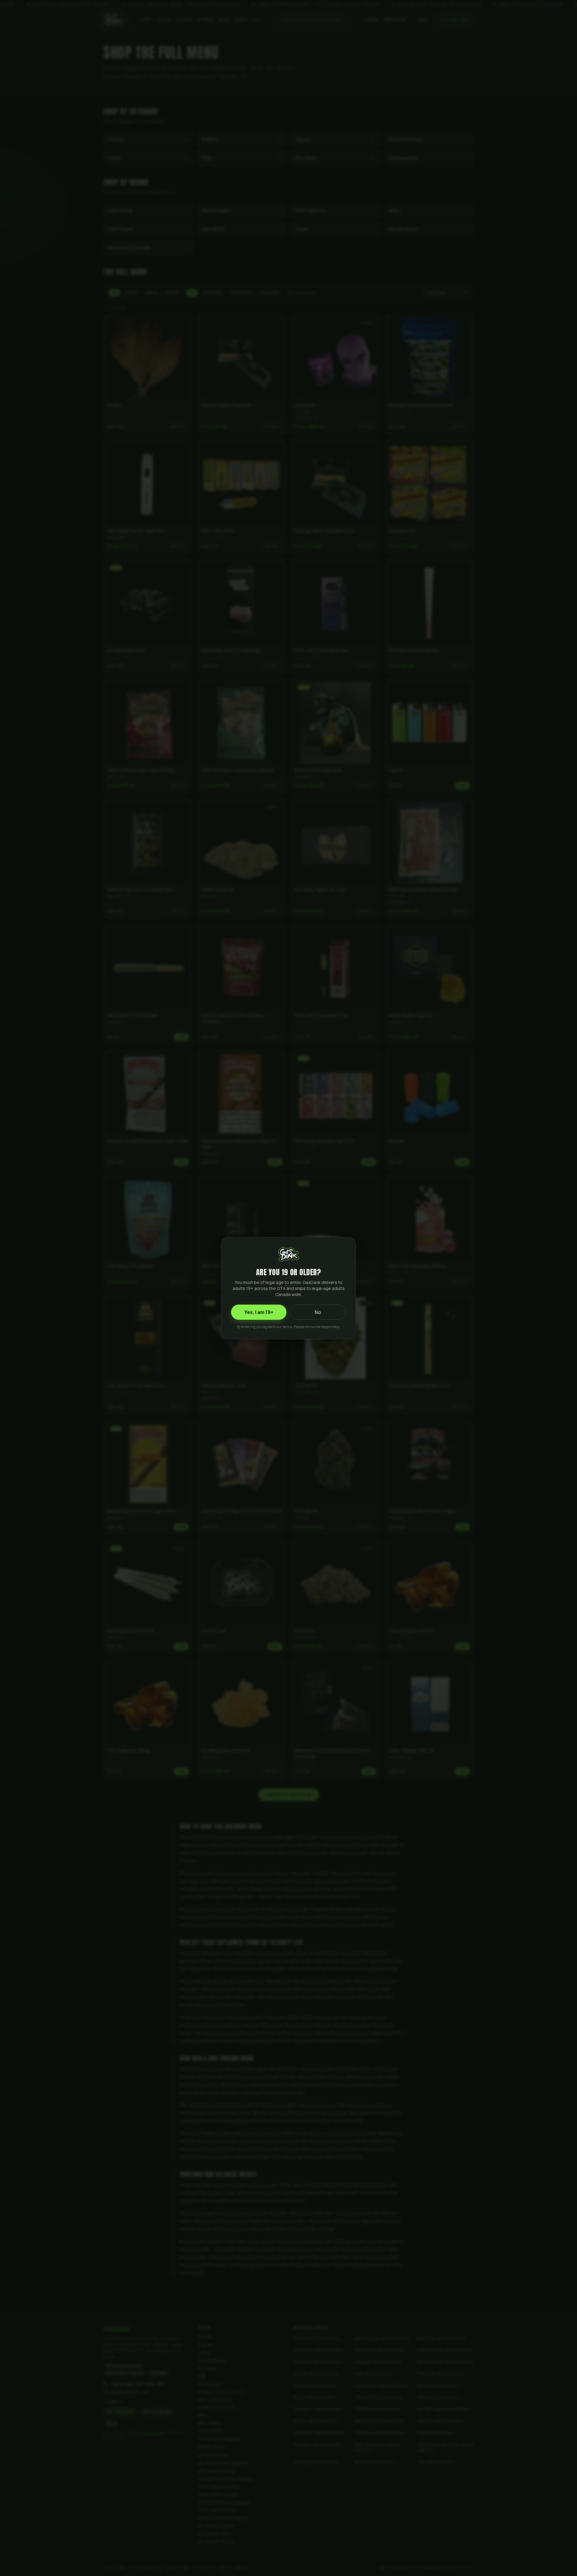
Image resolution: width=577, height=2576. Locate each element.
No (318, 1312)
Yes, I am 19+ (259, 1312)
